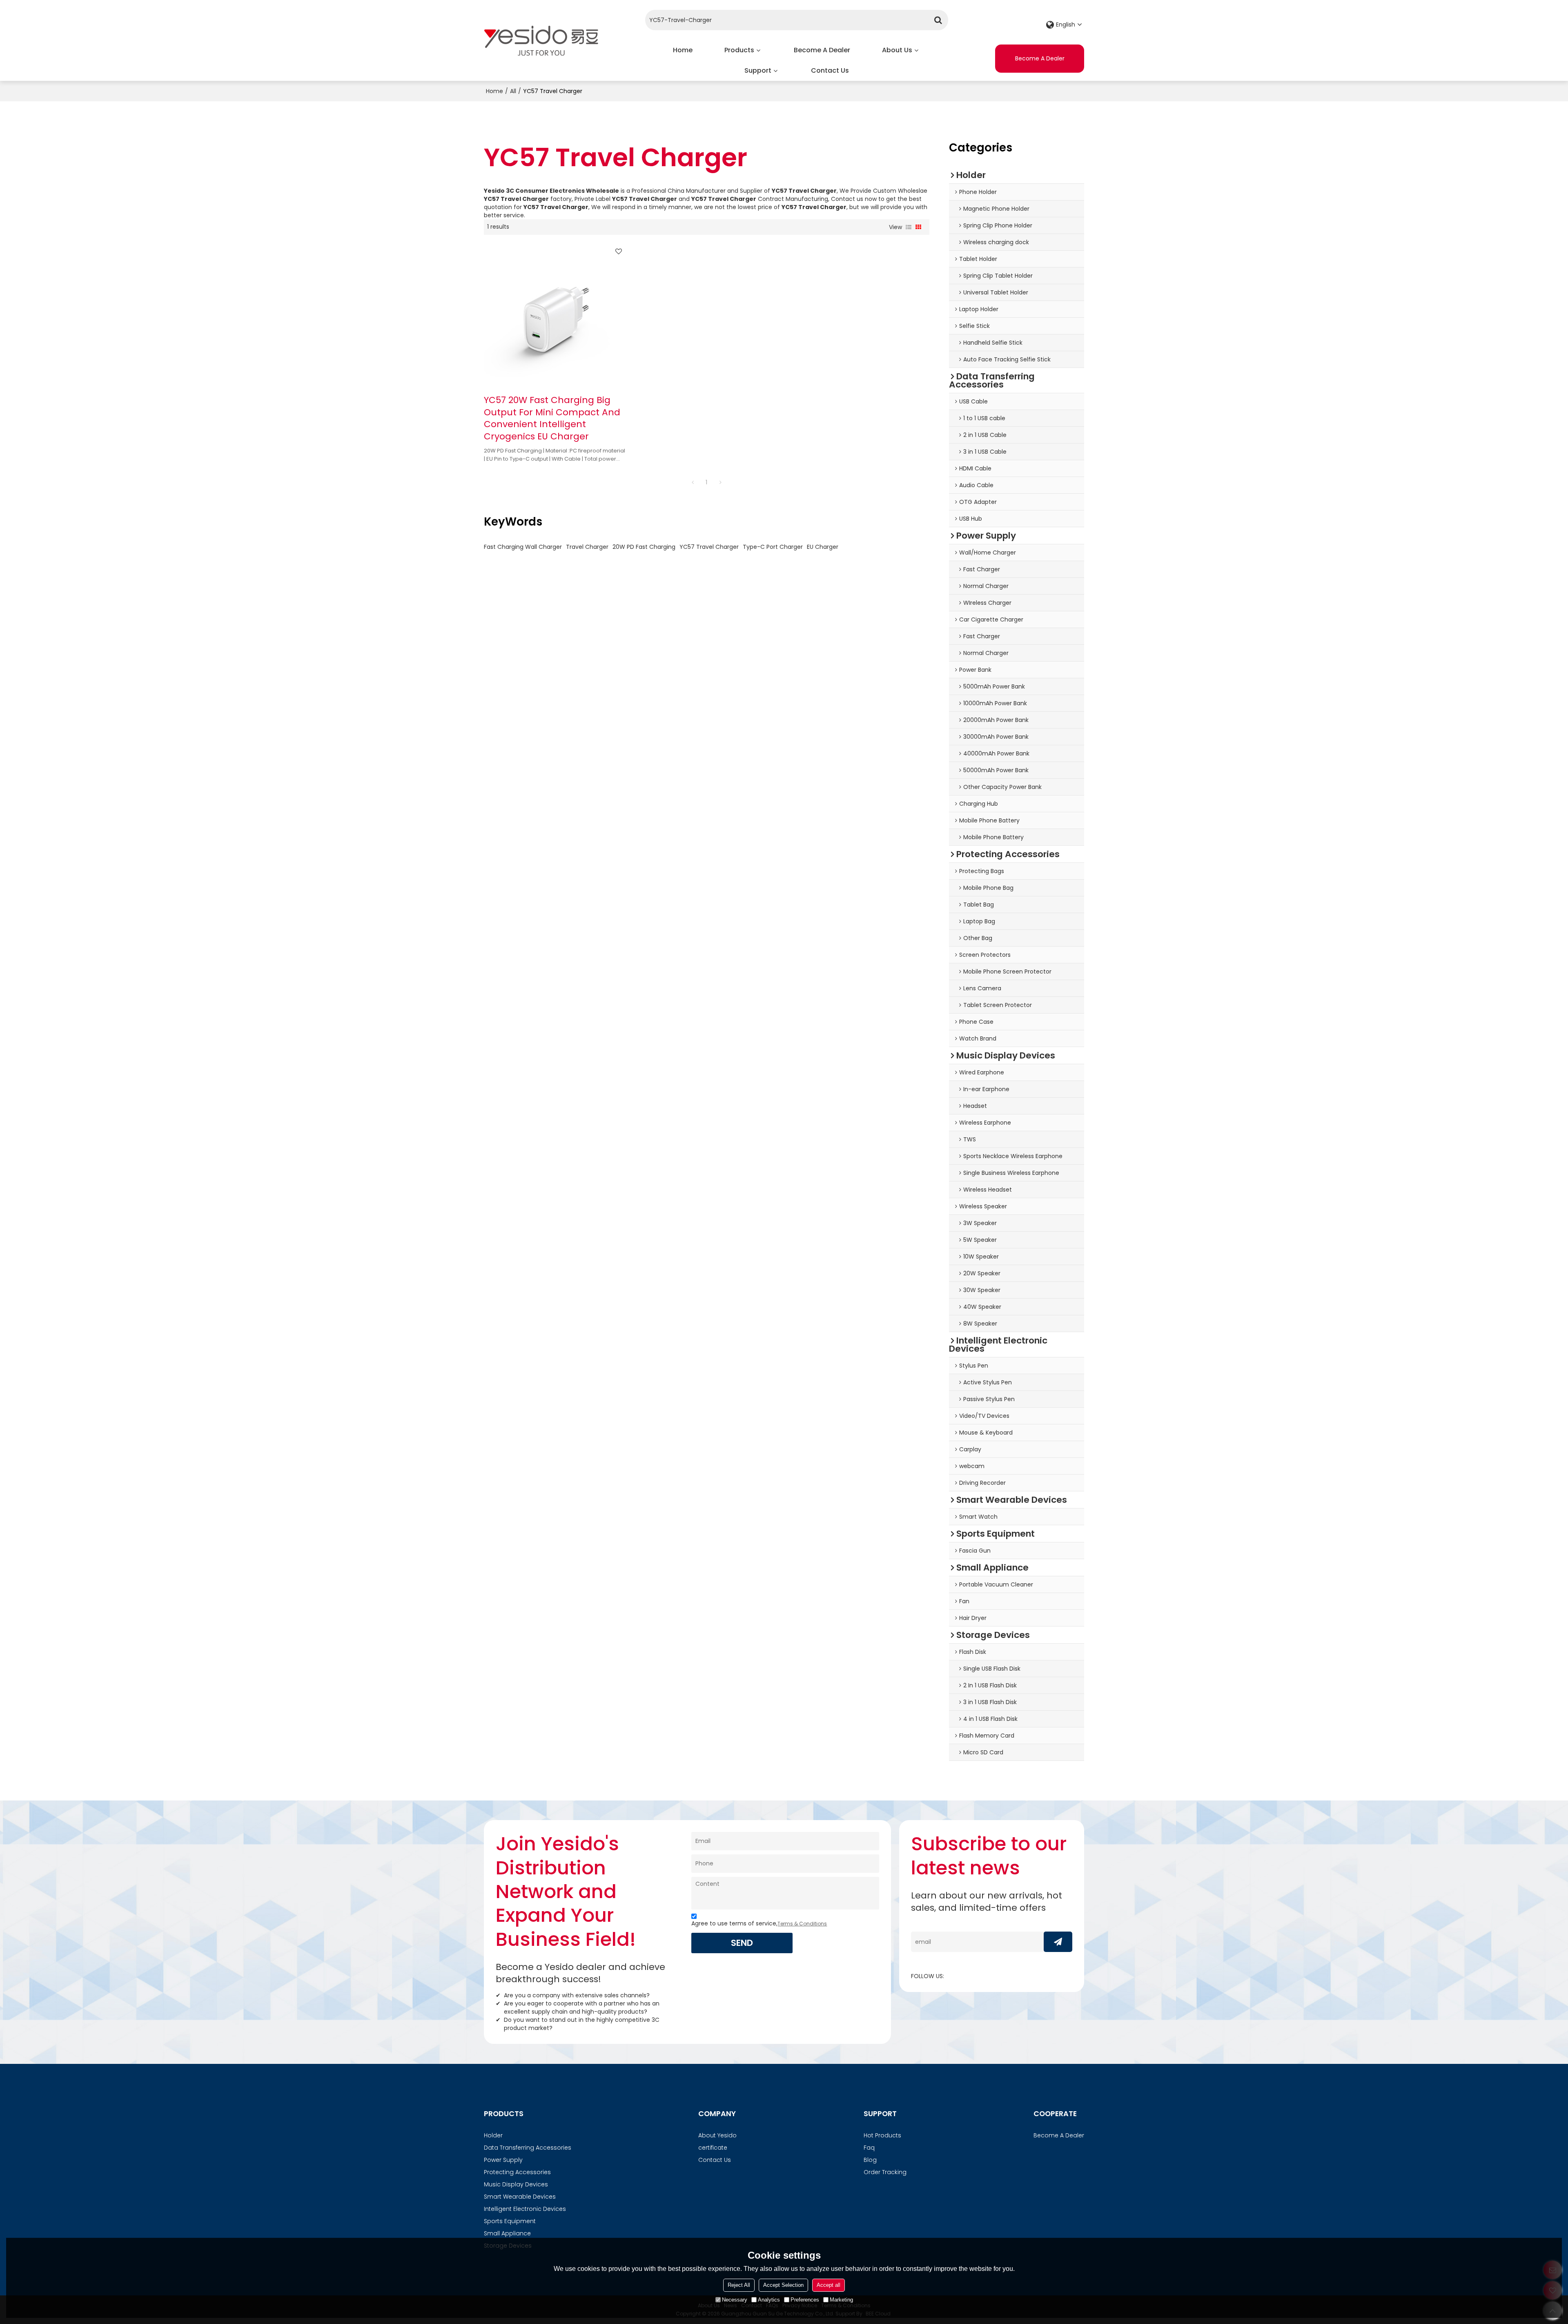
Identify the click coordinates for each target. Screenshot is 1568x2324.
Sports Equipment (510, 2221)
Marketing (841, 2300)
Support (758, 70)
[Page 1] (693, 482)
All (513, 91)
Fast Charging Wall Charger (523, 547)
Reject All (739, 2285)
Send (742, 1943)
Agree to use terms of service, (759, 1923)
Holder (493, 2135)
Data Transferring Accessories (528, 2148)
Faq (869, 2148)
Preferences (805, 2300)
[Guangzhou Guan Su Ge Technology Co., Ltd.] (541, 40)
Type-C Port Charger (773, 547)
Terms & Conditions (802, 1924)
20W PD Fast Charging (644, 547)
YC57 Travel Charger (709, 547)
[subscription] (1058, 1942)
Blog (870, 2160)
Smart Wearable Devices (520, 2197)
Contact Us (830, 70)
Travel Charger (587, 547)
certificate (713, 2148)
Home (683, 50)
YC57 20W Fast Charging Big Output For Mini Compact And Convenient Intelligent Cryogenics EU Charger (552, 418)
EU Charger (823, 547)
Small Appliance (507, 2233)
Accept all (829, 2285)
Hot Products (882, 2135)
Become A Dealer (822, 50)
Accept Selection (783, 2285)
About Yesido (717, 2135)
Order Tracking (885, 2172)
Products (739, 50)
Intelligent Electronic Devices (525, 2209)
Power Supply (503, 2160)
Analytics (769, 2300)
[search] (938, 20)
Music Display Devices (516, 2184)
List (909, 227)
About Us (897, 50)
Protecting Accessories (517, 2172)
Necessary (735, 2300)
